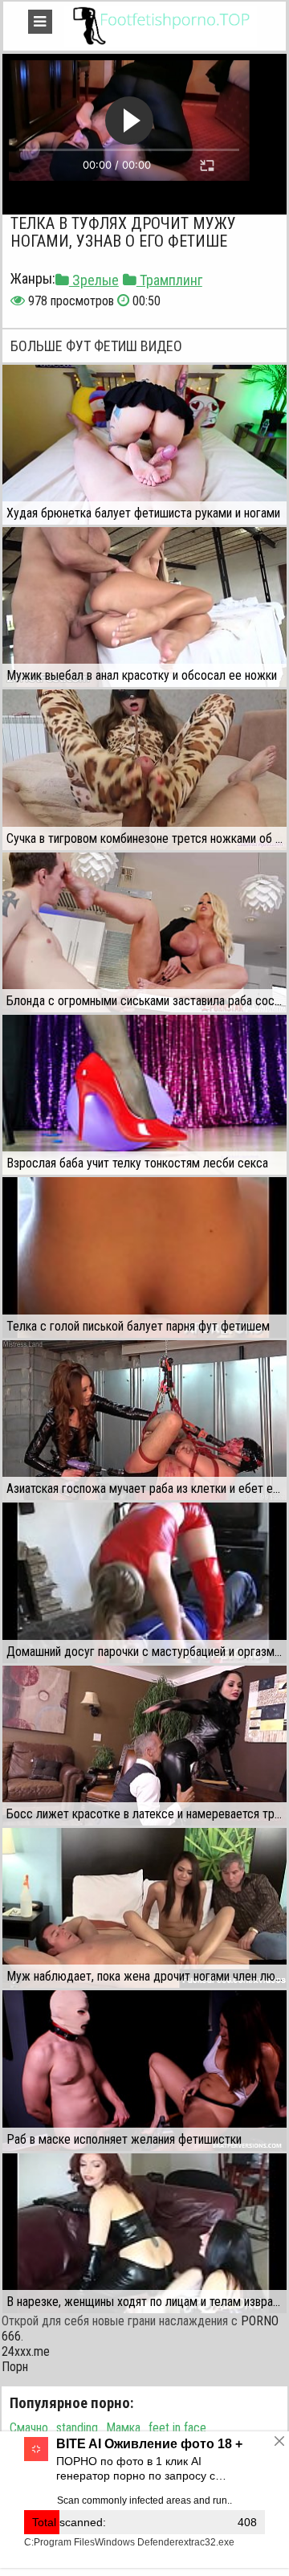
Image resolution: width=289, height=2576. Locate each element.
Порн (15, 2367)
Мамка (123, 2428)
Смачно (29, 2428)
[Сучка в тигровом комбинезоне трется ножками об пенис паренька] (144, 769)
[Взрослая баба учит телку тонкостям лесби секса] (144, 1095)
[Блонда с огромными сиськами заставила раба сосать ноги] (144, 932)
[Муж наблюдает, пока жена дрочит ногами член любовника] (144, 1908)
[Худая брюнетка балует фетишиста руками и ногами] (144, 445)
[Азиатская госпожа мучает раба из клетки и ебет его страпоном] (144, 1420)
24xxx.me (26, 2351)
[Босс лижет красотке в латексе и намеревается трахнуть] (144, 1746)
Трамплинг (169, 280)
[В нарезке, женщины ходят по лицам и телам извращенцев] (144, 2233)
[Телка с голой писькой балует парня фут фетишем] (144, 1257)
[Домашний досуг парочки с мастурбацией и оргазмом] (144, 1582)
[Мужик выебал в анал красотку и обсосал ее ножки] (144, 607)
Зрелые (94, 280)
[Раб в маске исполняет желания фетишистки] (144, 2070)
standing (77, 2428)
